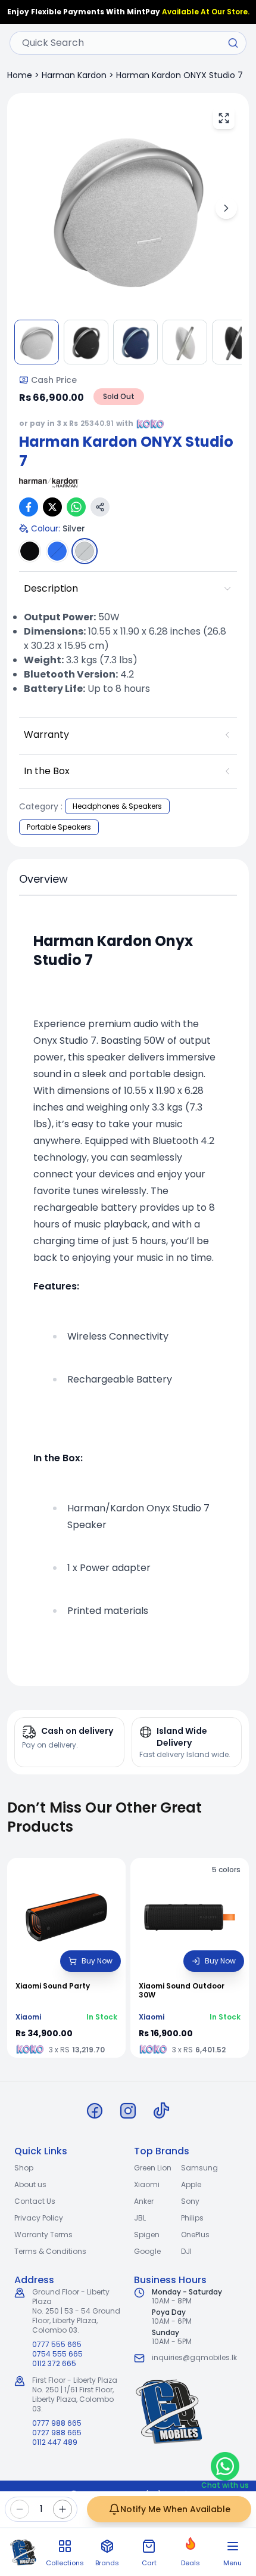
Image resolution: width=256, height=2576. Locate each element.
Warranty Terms (43, 2235)
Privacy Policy (39, 2218)
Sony (190, 2201)
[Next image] (226, 208)
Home (20, 75)
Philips (192, 2218)
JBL (140, 2218)
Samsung (199, 2168)
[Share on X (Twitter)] (52, 507)
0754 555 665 (57, 2354)
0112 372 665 (54, 2364)
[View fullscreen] (224, 118)
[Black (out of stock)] (30, 551)
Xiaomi (147, 2184)
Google (147, 2251)
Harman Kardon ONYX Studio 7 (179, 75)
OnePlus (195, 2235)
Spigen (147, 2235)
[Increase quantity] (63, 2509)
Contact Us (35, 2201)
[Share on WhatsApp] (76, 507)
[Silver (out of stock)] (85, 551)
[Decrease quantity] (20, 2509)
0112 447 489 (55, 2442)
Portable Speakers (59, 827)
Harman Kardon (74, 75)
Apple (191, 2184)
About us (30, 2184)
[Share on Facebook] (29, 507)
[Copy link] (100, 507)
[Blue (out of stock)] (57, 551)
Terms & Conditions (50, 2251)
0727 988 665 (57, 2433)
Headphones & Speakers (117, 806)
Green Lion (153, 2168)
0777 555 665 (57, 2345)
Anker (144, 2201)
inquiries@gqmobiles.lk (194, 2357)
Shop (24, 2168)
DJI (186, 2251)
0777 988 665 (57, 2423)
